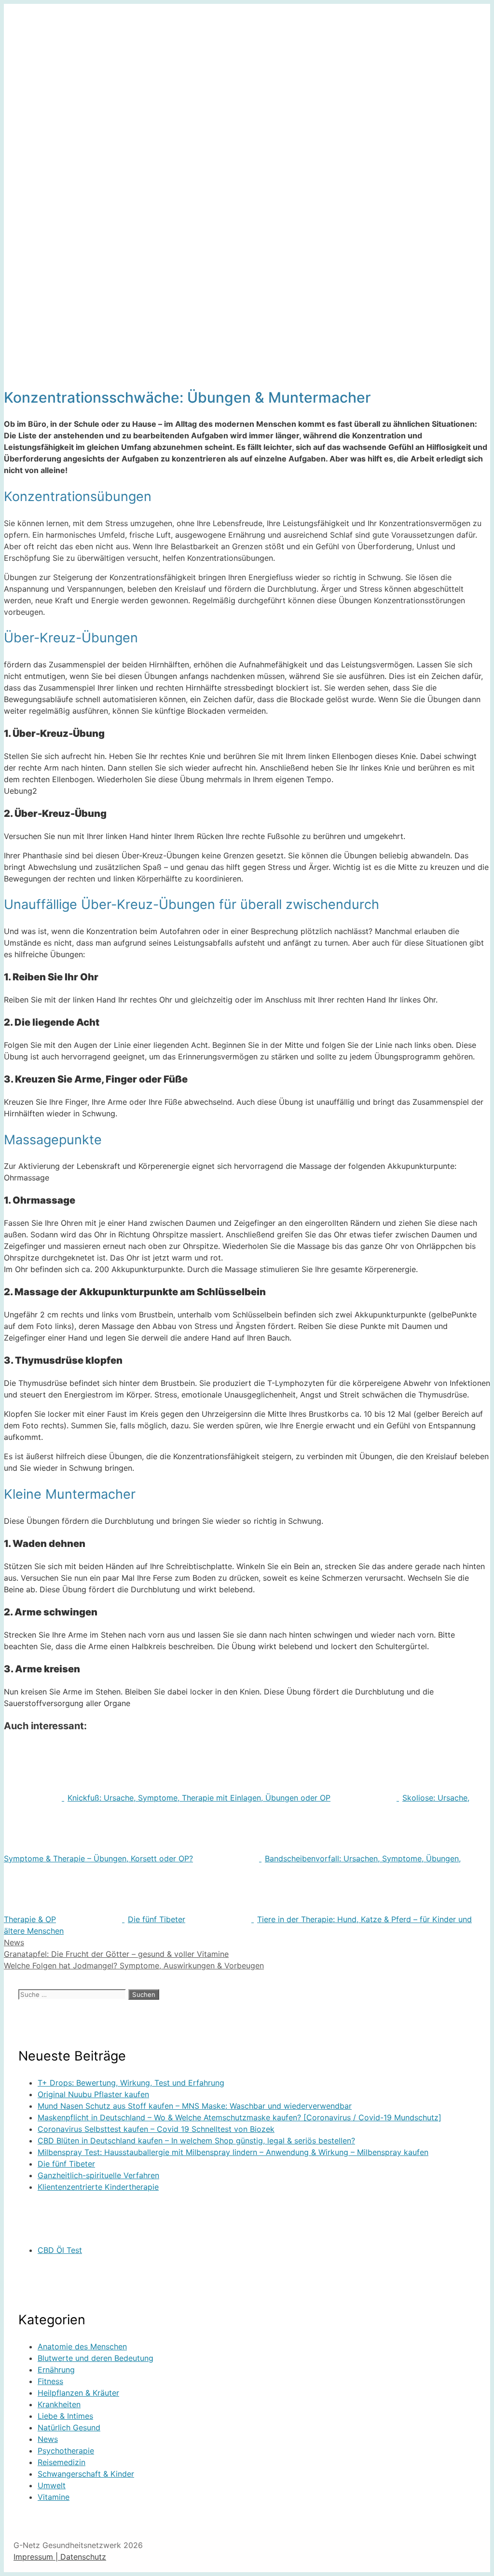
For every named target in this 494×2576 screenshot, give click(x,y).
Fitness (50, 2381)
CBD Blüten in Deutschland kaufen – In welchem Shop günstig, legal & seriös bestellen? (196, 2141)
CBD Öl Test (60, 2250)
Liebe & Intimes (65, 2416)
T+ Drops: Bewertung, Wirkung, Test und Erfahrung (131, 2083)
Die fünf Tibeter (66, 2164)
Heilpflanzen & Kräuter (78, 2393)
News (14, 1942)
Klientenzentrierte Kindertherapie (98, 2187)
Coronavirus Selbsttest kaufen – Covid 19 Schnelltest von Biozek (156, 2129)
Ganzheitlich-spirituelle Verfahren (98, 2175)
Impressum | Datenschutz (60, 2557)
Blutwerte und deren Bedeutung (96, 2358)
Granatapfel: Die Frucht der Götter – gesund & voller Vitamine (116, 1954)
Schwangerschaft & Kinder (86, 2474)
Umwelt (52, 2485)
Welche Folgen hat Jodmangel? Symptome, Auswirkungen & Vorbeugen (134, 1966)
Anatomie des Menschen (82, 2346)
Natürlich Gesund (69, 2427)
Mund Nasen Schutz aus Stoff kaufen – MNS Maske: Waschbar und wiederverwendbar (195, 2106)
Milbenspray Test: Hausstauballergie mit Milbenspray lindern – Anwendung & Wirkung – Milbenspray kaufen (233, 2152)
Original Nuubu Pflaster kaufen (93, 2094)
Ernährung (56, 2370)
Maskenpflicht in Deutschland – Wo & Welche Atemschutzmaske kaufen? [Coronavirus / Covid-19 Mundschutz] (240, 2117)
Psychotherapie (66, 2451)
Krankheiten (59, 2404)
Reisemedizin (62, 2462)
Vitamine (54, 2497)
